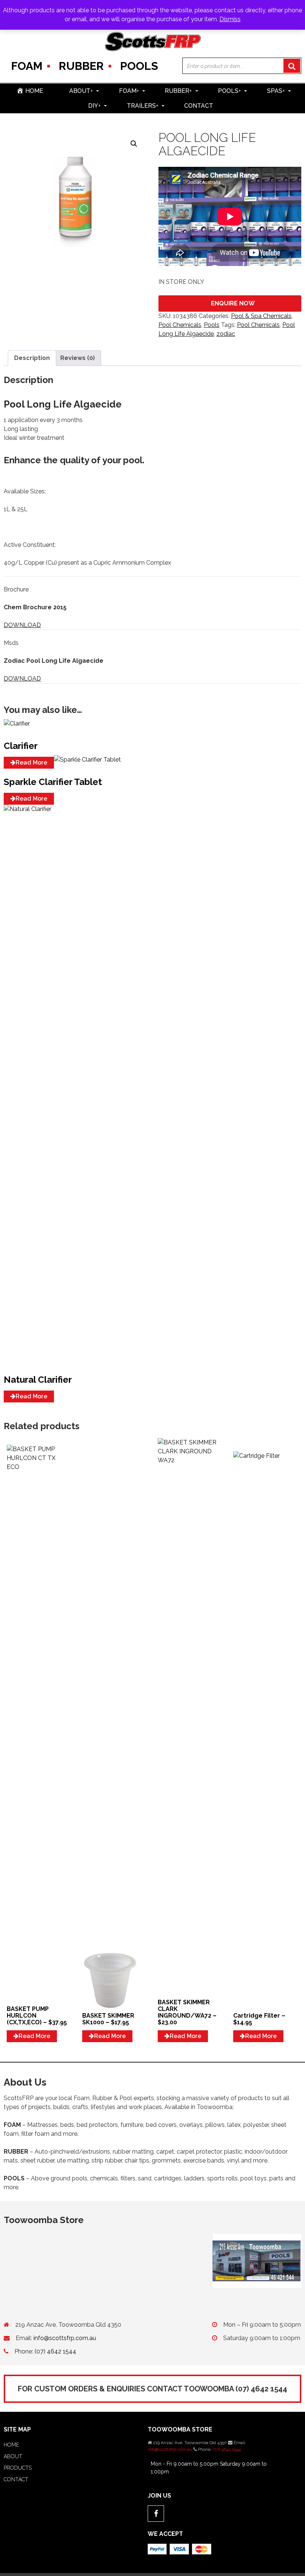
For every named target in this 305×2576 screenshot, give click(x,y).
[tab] (32, 358)
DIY (94, 106)
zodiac (226, 334)
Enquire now (233, 303)
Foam (27, 66)
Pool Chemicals (180, 325)
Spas (276, 91)
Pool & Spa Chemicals (261, 316)
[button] (134, 144)
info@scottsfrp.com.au (65, 2338)
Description (32, 358)
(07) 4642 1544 (55, 2351)
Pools (139, 66)
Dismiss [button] (230, 19)
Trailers (143, 106)
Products (18, 2468)
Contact (199, 106)
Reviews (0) (78, 358)
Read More (31, 763)
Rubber (81, 66)
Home (11, 2445)
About (81, 91)
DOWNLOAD (22, 625)
